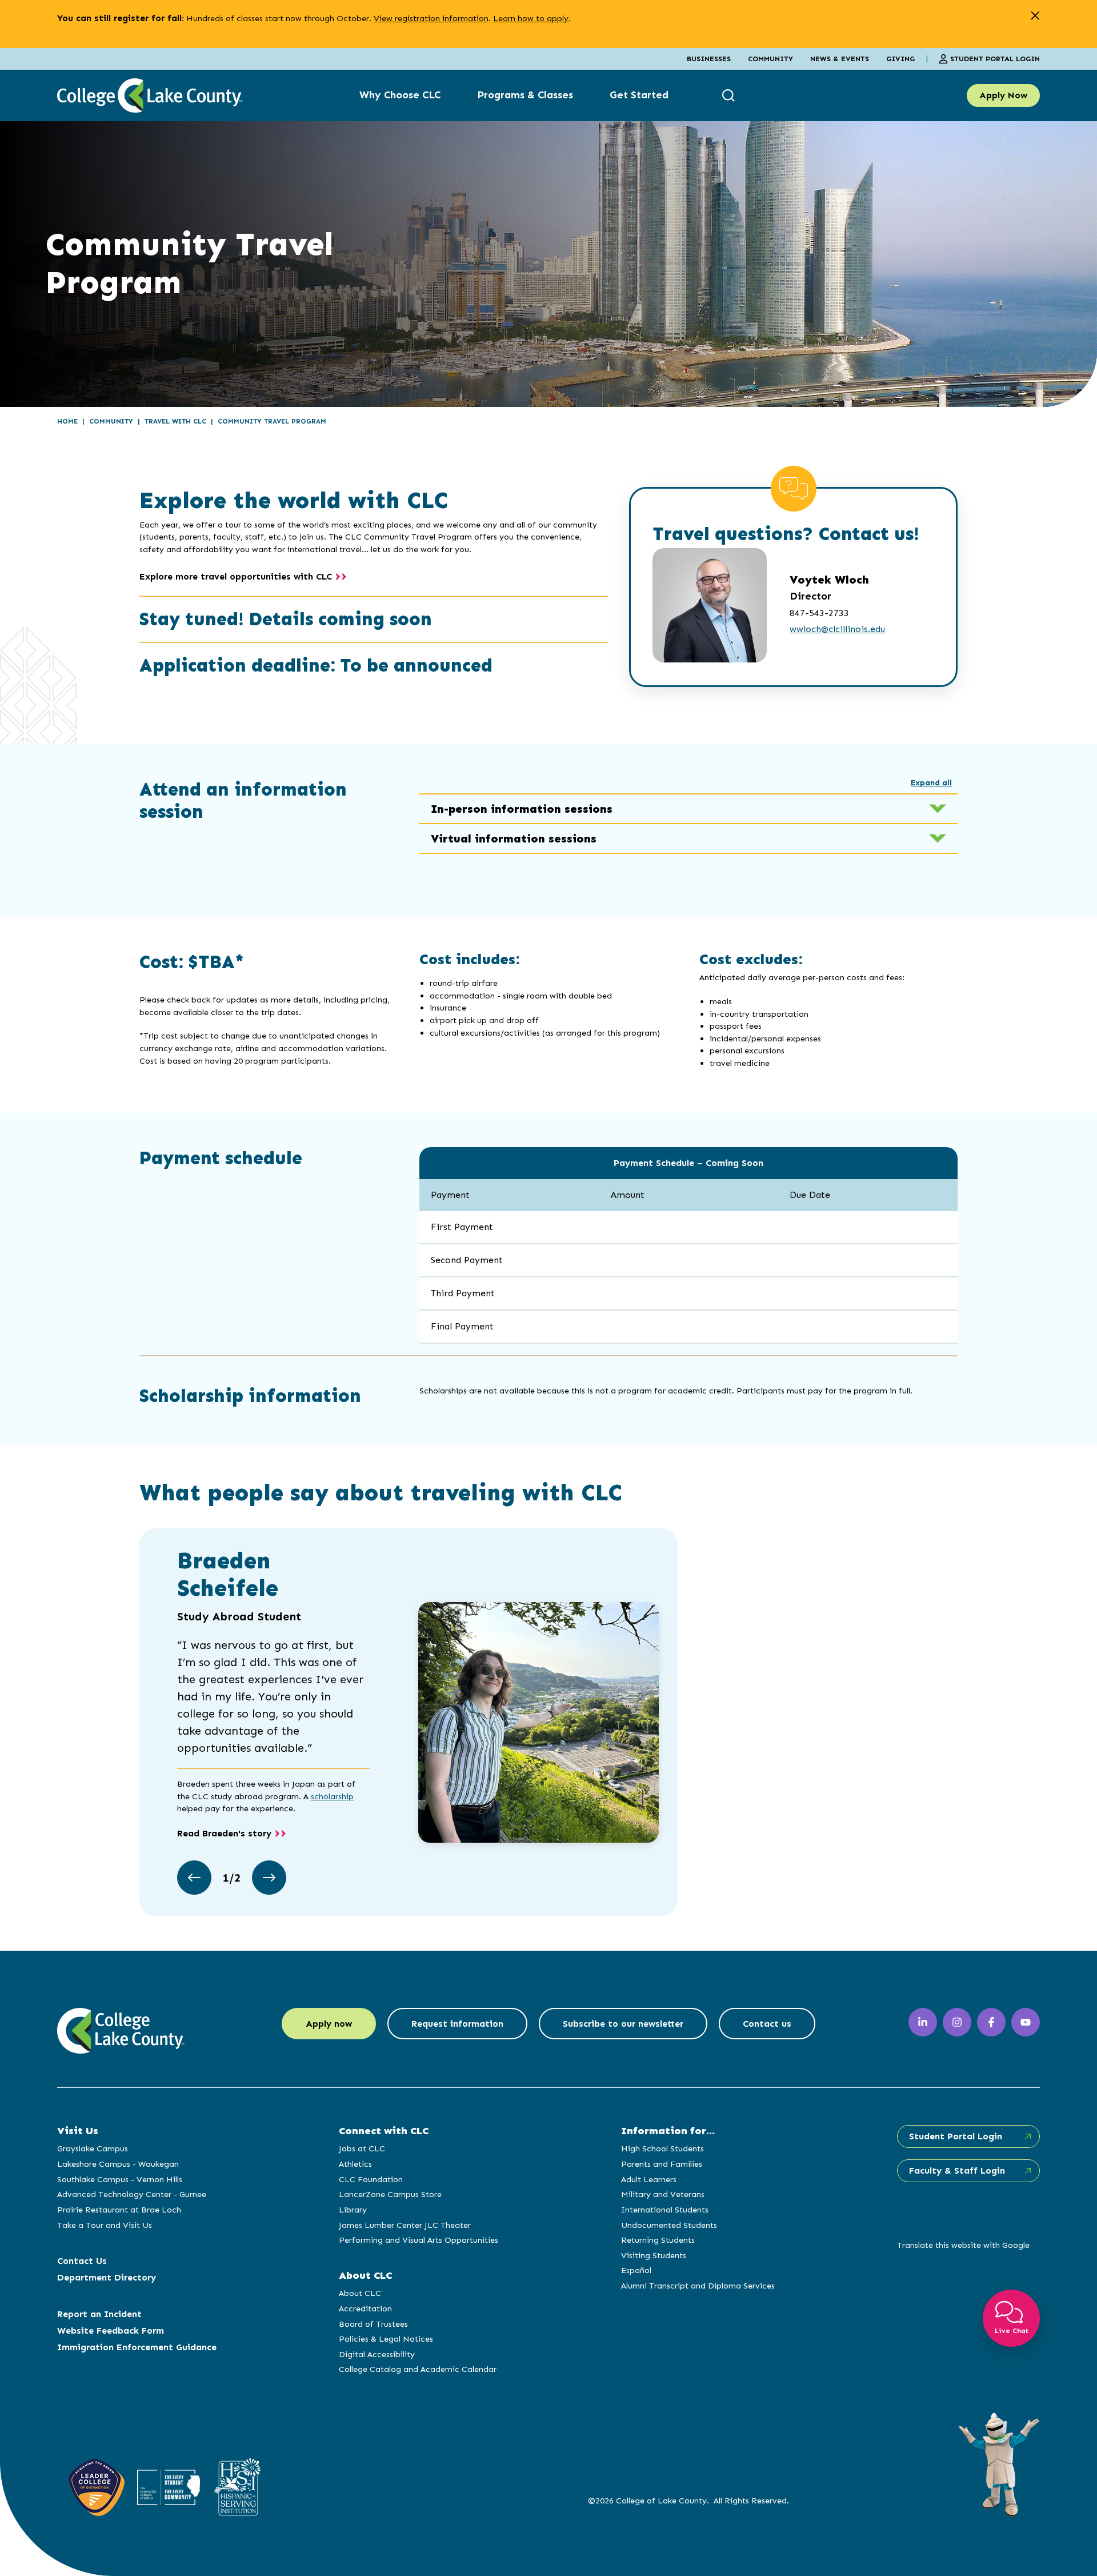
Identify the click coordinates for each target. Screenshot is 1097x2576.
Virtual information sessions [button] (514, 838)
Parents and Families (662, 2164)
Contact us (767, 2024)
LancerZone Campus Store (390, 2194)
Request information (457, 2024)
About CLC (360, 2293)
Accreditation (365, 2309)
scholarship (332, 1796)
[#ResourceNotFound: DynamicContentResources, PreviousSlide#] (194, 1878)
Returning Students (658, 2240)
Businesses (709, 59)
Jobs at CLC (362, 2148)
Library (353, 2210)
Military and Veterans (663, 2194)
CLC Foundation (371, 2179)
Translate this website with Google (963, 2245)
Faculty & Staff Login (957, 2170)
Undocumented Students (669, 2225)
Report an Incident (99, 2314)
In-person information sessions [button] (522, 809)
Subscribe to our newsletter (623, 2024)
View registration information (431, 18)
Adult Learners (649, 2179)
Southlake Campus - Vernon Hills (120, 2179)
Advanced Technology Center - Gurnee (132, 2194)
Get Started (639, 95)
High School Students (662, 2148)
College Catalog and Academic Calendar (418, 2369)
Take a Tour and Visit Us (105, 2225)
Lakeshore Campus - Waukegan (118, 2164)
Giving (900, 59)
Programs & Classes (525, 95)
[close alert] (1035, 16)
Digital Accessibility (377, 2354)
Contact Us (82, 2261)
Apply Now (1003, 95)
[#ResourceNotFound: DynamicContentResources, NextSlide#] (269, 1878)
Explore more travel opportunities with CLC (236, 576)
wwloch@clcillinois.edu (837, 629)
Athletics (355, 2164)
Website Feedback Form (111, 2331)
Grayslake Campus (93, 2148)
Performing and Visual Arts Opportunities (419, 2240)
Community (770, 59)
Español (636, 2270)
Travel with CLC (175, 421)
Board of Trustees (373, 2324)
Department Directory (107, 2277)
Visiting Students (654, 2255)
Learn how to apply (531, 18)
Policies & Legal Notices (386, 2339)
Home (67, 421)
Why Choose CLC (400, 95)
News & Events (840, 59)
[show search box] (730, 95)
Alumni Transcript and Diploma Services (698, 2286)
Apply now (329, 2024)
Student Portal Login (995, 59)
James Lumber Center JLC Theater (405, 2225)
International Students (665, 2210)
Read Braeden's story (224, 1833)
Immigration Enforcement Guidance (137, 2347)
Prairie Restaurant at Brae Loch (119, 2210)
